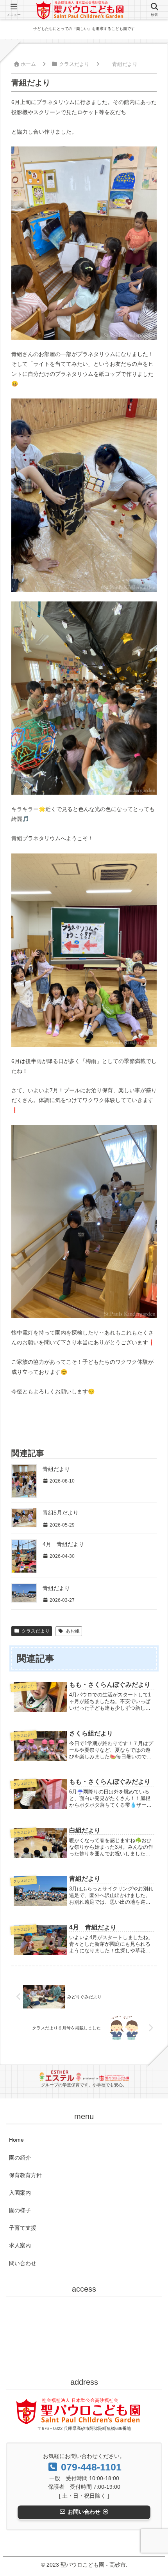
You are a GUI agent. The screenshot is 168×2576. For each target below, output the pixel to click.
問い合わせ (23, 2263)
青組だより (56, 1469)
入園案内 (20, 2193)
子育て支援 (23, 2228)
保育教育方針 (25, 2175)
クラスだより (36, 1631)
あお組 (73, 1631)
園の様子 (20, 2210)
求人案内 (20, 2245)
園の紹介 (20, 2158)
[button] (150, 1560)
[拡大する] (147, 157)
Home (16, 2140)
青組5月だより (61, 1513)
